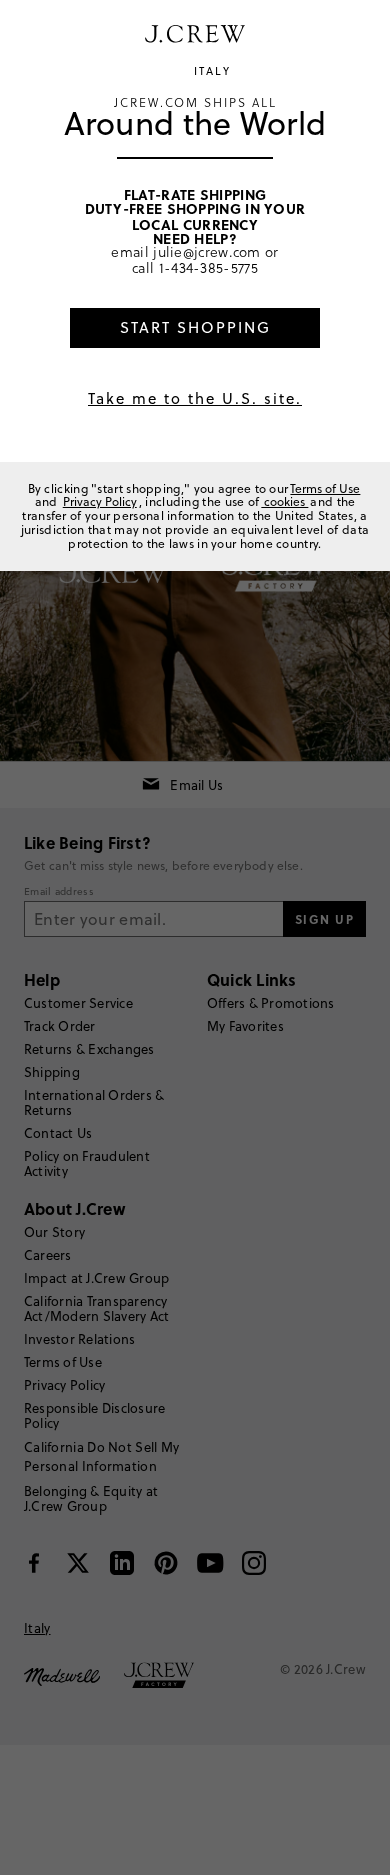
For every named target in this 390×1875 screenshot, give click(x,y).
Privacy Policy (100, 501)
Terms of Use (325, 488)
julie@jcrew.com (207, 251)
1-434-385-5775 (208, 267)
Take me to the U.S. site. (195, 398)
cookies (284, 501)
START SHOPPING (195, 327)
